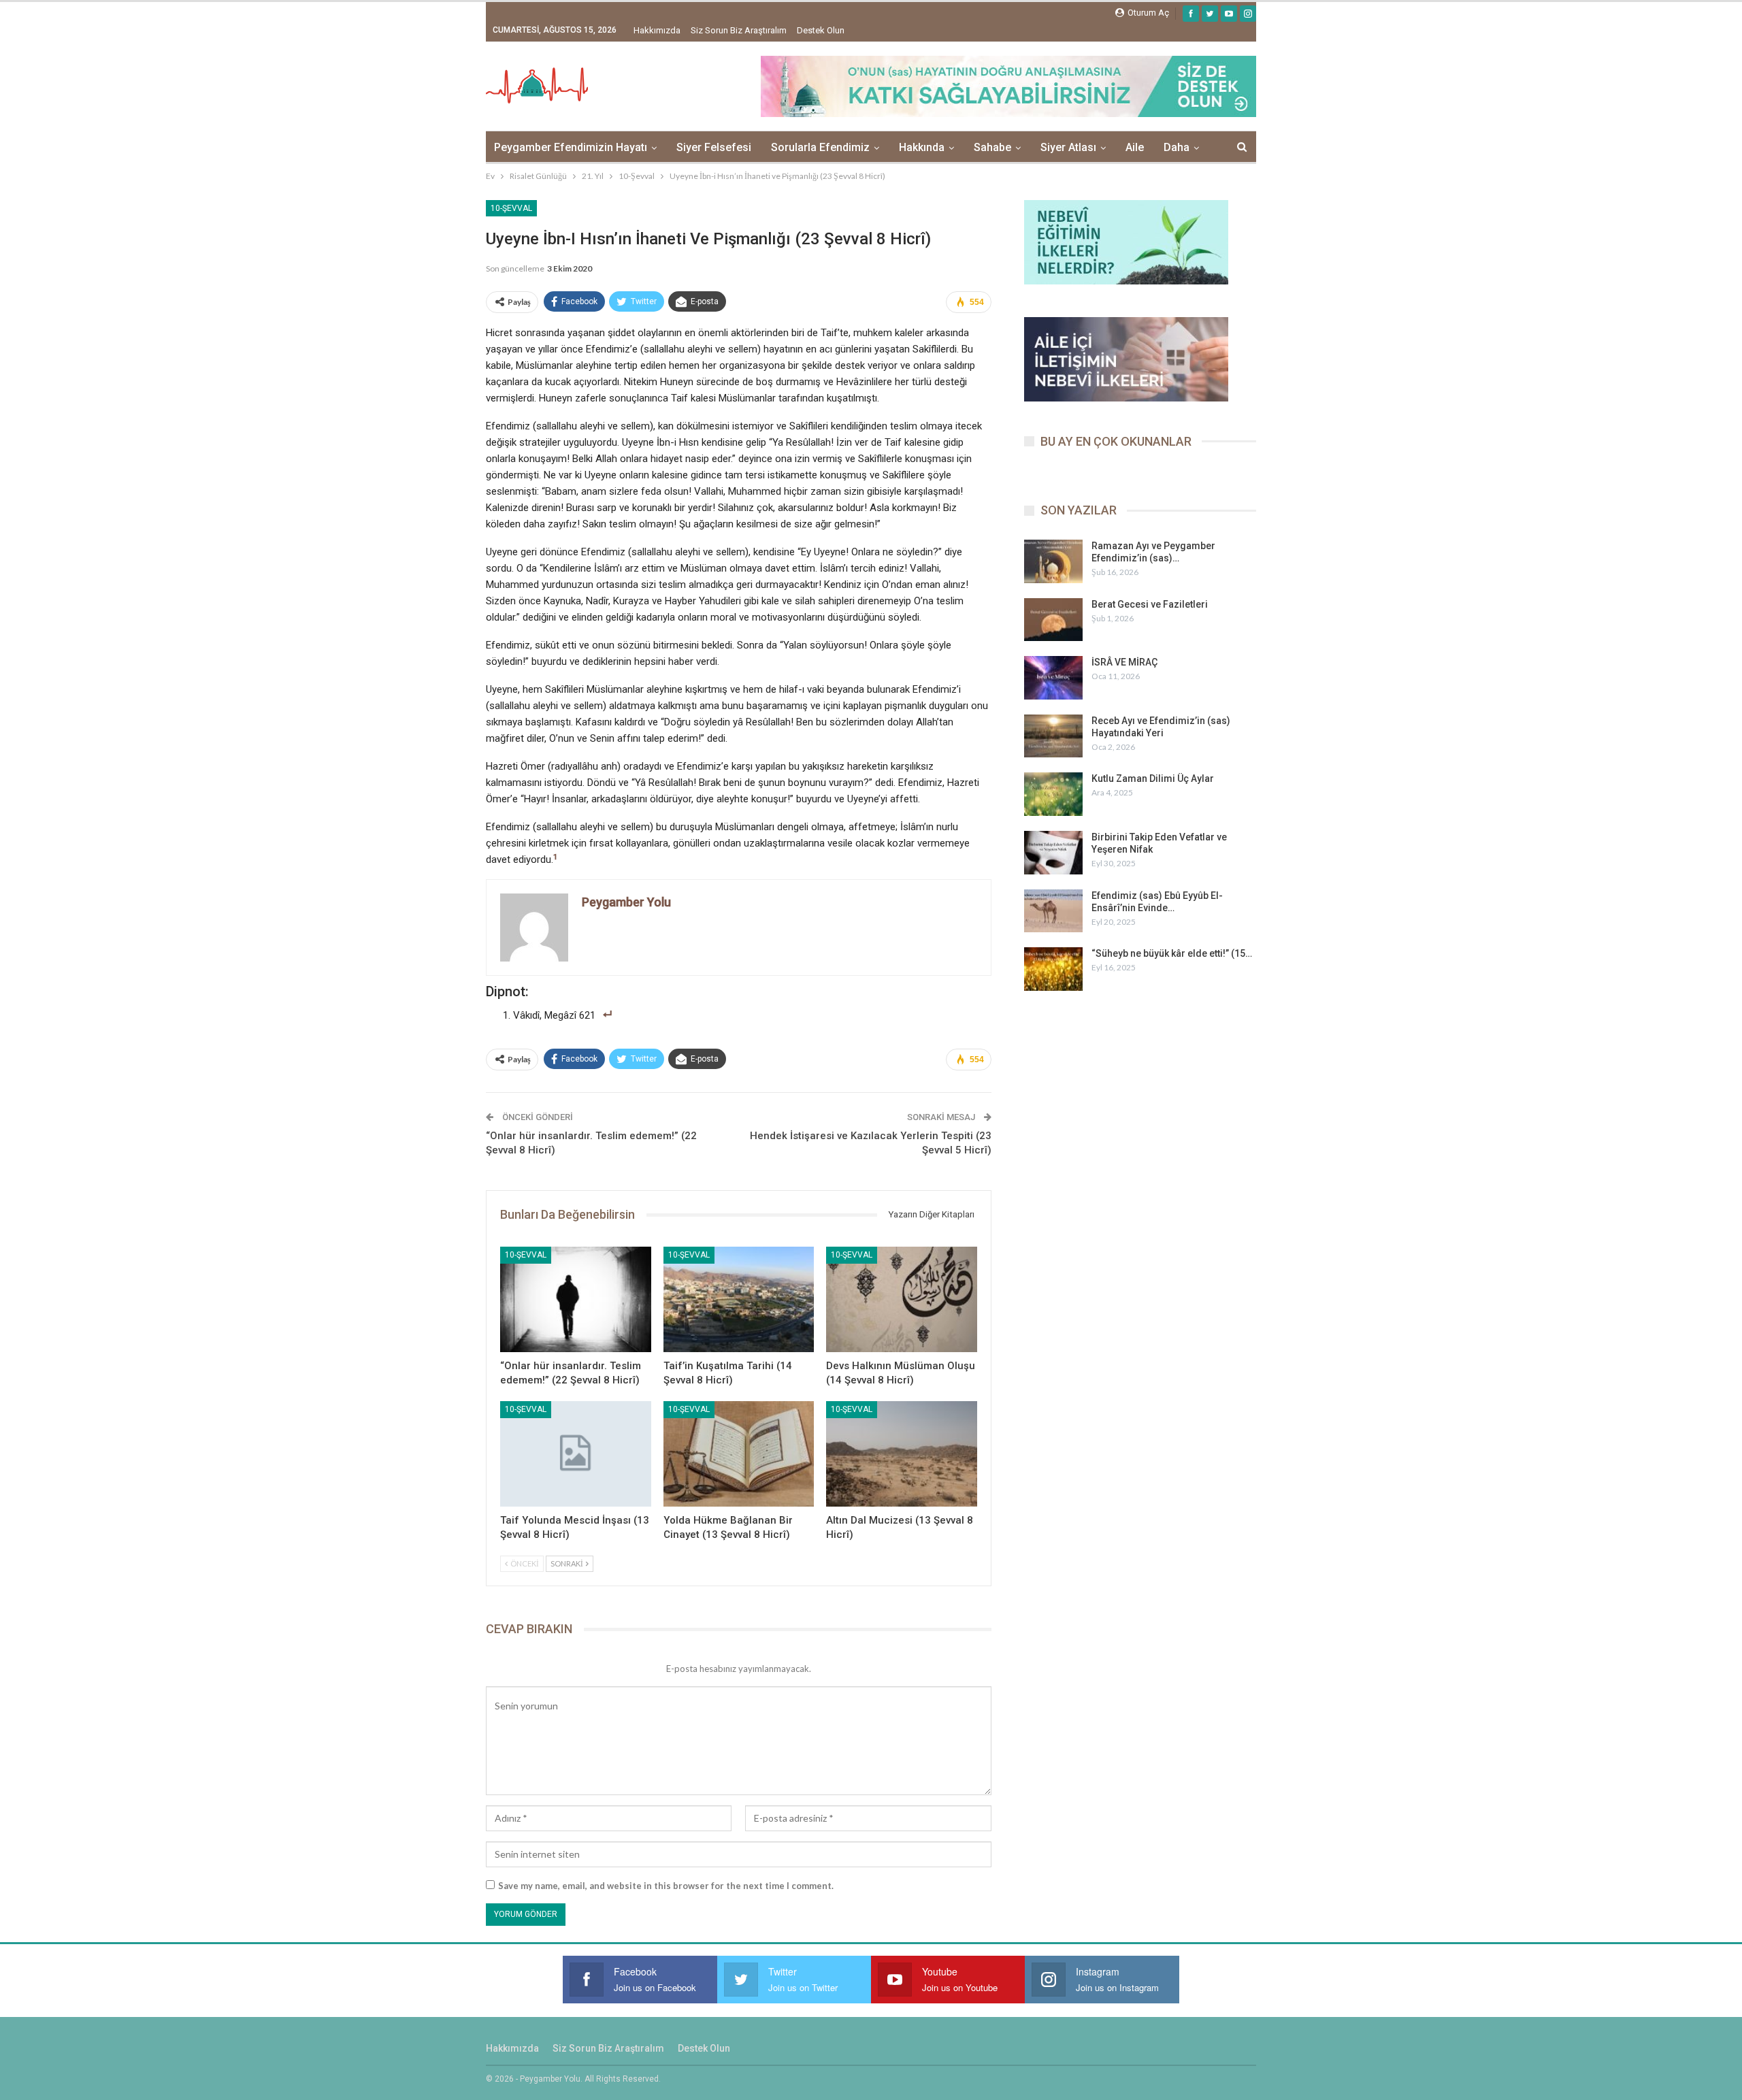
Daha (1177, 147)
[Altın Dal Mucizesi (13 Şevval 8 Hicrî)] (902, 1454)
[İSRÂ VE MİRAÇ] (1053, 678)
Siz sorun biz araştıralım (739, 30)
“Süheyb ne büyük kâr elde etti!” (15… (1172, 953)
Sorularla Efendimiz (820, 147)
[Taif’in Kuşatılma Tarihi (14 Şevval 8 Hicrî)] (739, 1299)
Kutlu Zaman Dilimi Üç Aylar (1153, 778)
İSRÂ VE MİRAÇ (1124, 662)
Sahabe (992, 147)
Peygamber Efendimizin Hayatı (571, 147)
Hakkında (922, 147)
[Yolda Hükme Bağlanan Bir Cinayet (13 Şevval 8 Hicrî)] (739, 1454)
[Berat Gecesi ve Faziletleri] (1053, 620)
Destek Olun (821, 30)
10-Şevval (511, 208)
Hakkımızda (657, 30)
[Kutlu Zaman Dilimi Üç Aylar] (1053, 794)
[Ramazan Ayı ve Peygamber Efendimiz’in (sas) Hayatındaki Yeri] (1053, 561)
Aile (1135, 147)
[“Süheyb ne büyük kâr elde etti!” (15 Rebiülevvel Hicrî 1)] (1053, 969)
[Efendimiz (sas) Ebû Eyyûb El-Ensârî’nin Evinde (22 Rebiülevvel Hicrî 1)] (1053, 911)
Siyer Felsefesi (714, 147)
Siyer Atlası (1068, 147)
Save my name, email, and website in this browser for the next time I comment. (666, 1886)
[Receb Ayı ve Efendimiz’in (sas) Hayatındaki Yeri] (1053, 736)
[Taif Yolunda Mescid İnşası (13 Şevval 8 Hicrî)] (576, 1454)
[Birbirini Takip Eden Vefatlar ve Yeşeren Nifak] (1053, 853)
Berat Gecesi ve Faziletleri (1150, 604)
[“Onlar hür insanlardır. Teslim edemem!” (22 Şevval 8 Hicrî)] (576, 1299)
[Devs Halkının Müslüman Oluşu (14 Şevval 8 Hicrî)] (902, 1299)
